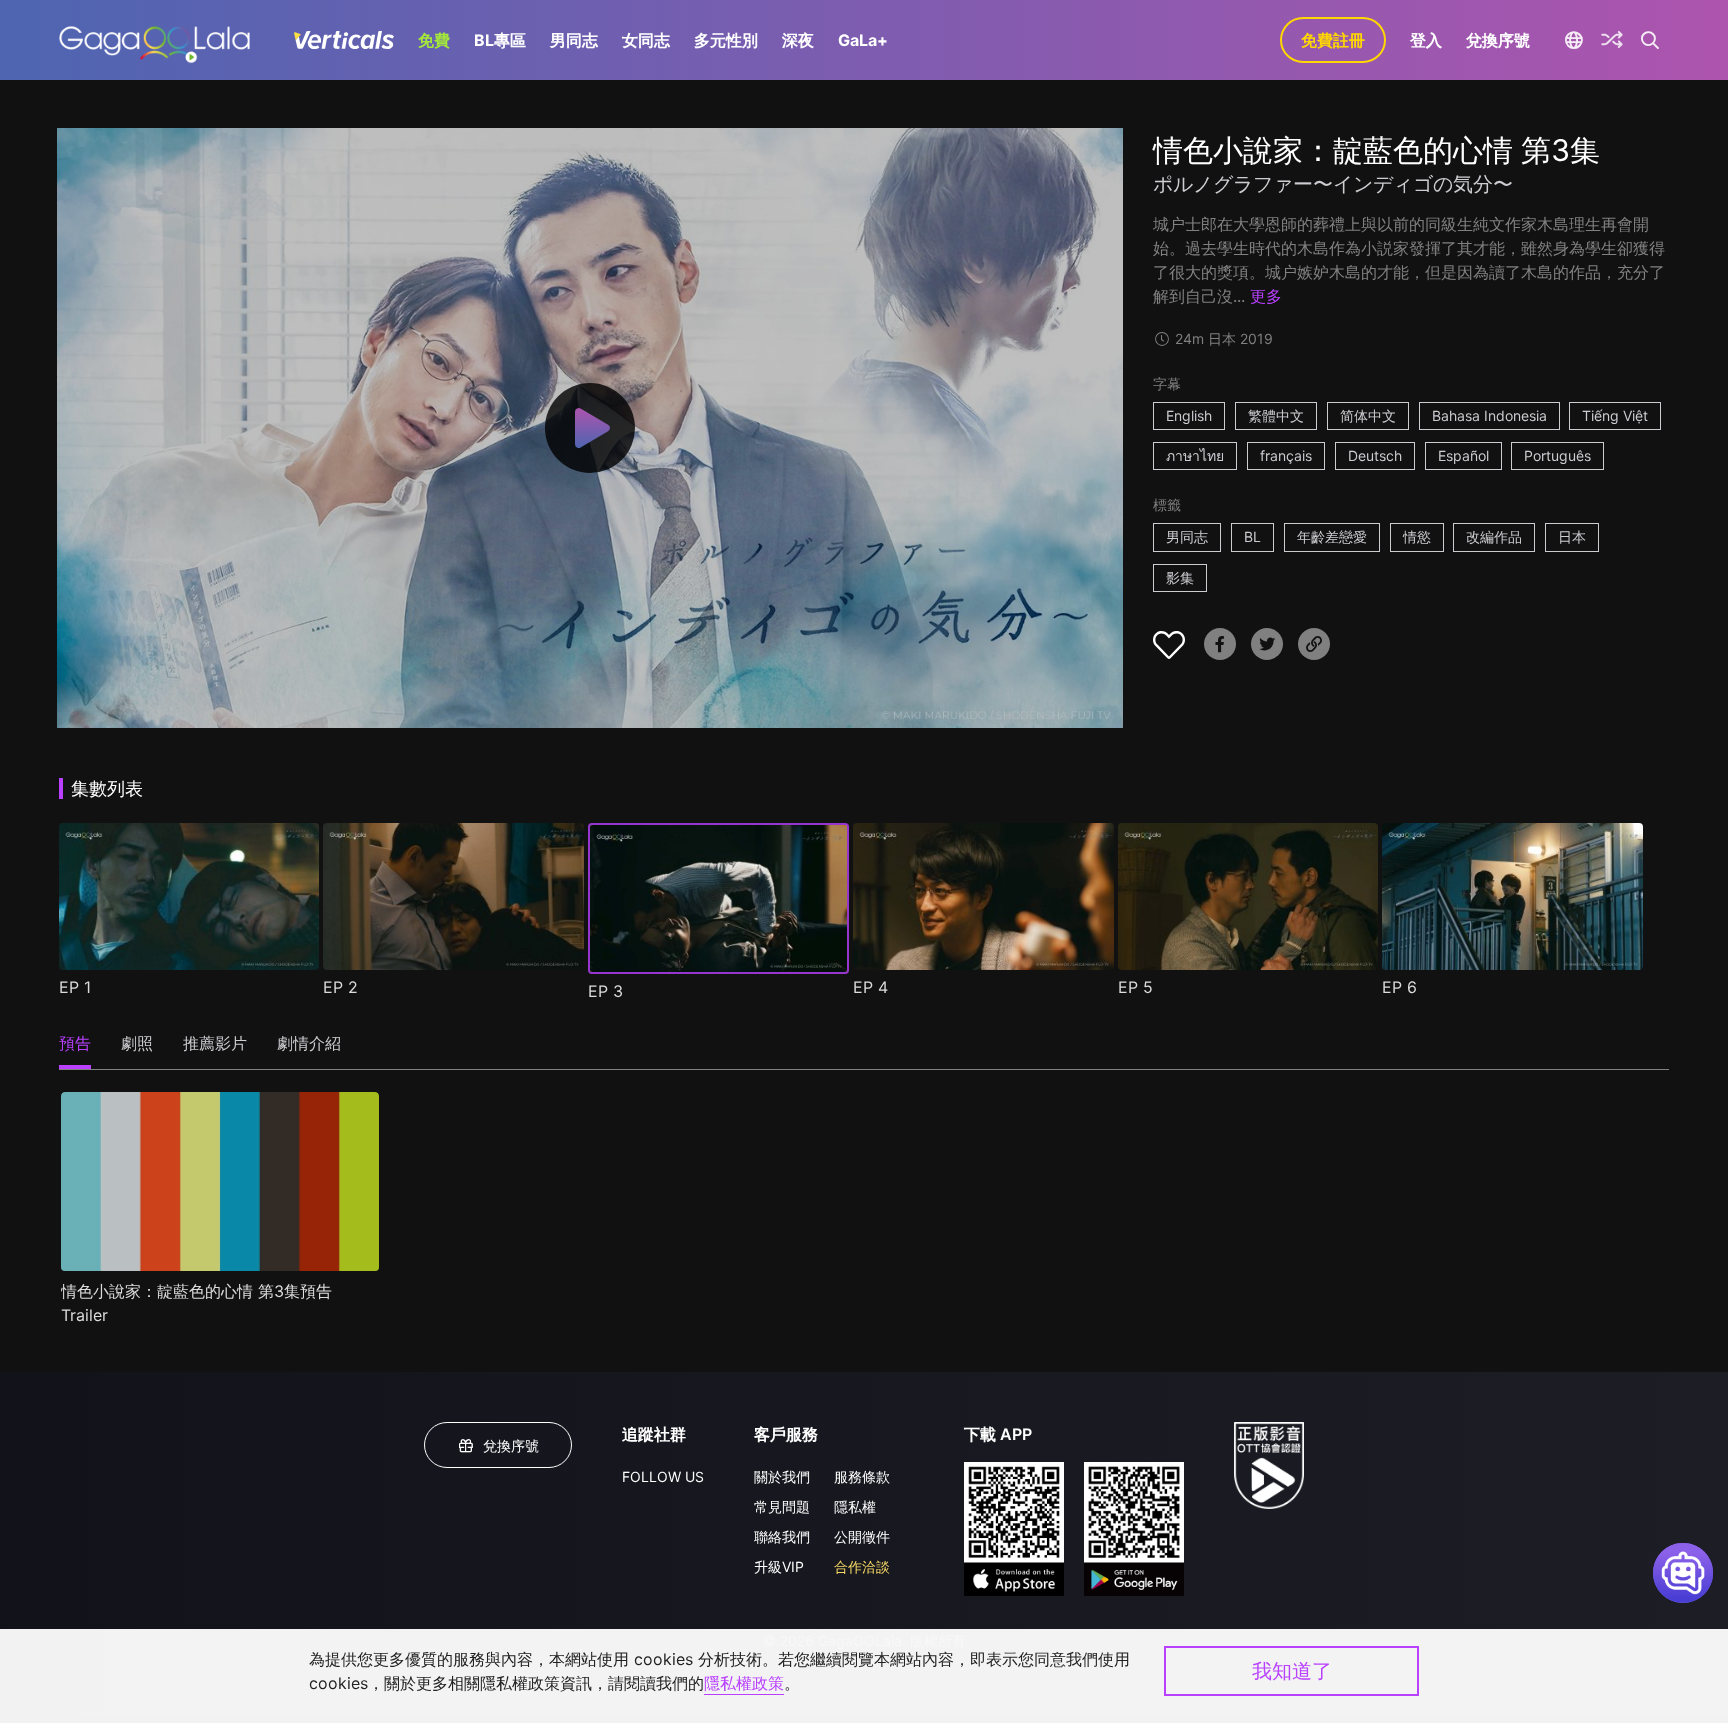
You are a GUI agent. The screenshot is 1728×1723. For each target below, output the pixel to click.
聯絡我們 (782, 1536)
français (1286, 455)
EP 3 (605, 991)
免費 (434, 40)
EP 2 (340, 987)
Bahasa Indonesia (1489, 415)
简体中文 (1368, 415)
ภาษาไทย (1195, 455)
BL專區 (500, 40)
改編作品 (1494, 536)
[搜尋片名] (1650, 40)
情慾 (1417, 536)
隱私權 (855, 1506)
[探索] (1612, 40)
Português (1557, 455)
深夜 (798, 40)
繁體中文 (1276, 415)
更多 (1266, 296)
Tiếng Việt (1615, 415)
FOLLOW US (663, 1476)
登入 (1426, 40)
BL (1252, 536)
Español (1463, 455)
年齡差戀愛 (1332, 536)
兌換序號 (1498, 40)
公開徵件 (862, 1536)
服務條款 (862, 1476)
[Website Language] (1573, 40)
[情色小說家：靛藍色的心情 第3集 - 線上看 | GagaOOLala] (154, 40)
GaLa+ (863, 40)
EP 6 (1399, 987)
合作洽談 (862, 1566)
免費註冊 (1333, 40)
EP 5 (1135, 987)
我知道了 (1292, 1671)
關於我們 (782, 1476)
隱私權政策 (744, 1683)
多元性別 (726, 40)
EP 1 (75, 987)
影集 (1180, 577)
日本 (1572, 536)
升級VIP (779, 1566)
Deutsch (1375, 455)
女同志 (646, 40)
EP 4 (870, 987)
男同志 (574, 40)
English (1189, 415)
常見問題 (782, 1506)
